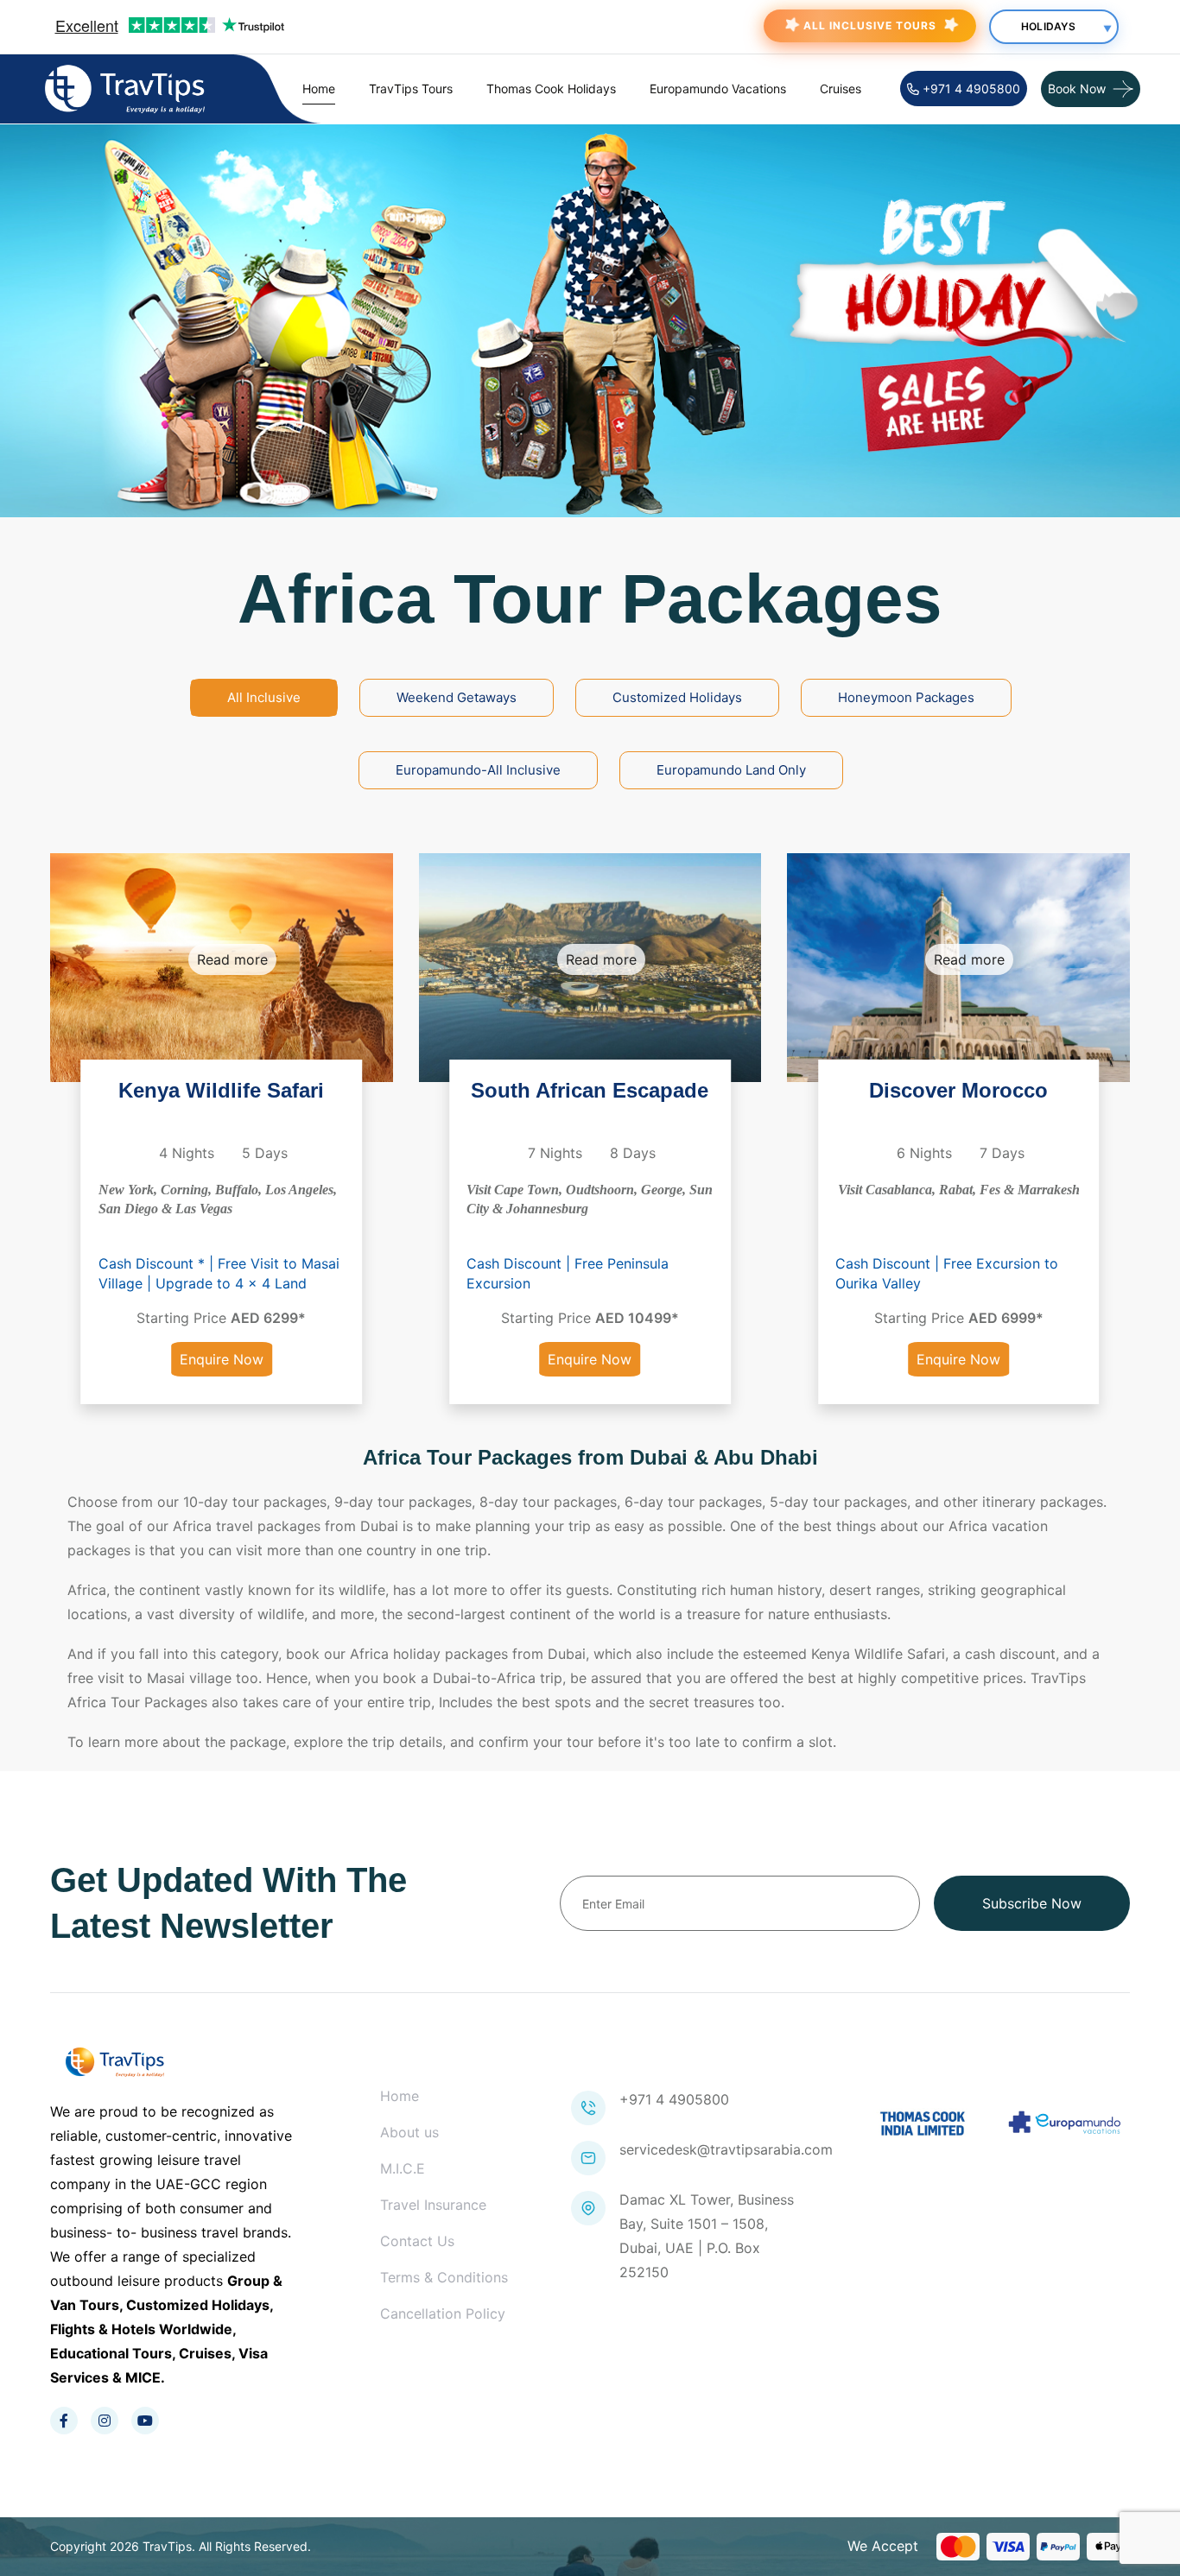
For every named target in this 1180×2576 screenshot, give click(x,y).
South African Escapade (590, 1090)
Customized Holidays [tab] (677, 697)
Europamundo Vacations (718, 89)
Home (319, 89)
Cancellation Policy (443, 2313)
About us (409, 2132)
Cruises (841, 89)
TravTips (167, 2546)
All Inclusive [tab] (264, 697)
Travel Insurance (433, 2205)
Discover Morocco (958, 1090)
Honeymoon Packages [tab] (906, 697)
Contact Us (417, 2241)
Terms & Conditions (444, 2277)
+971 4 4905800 (970, 89)
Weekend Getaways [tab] (457, 697)
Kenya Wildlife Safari (221, 1090)
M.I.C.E (403, 2168)
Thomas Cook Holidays (551, 89)
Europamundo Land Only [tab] (731, 770)
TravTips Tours (411, 89)
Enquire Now (222, 1359)
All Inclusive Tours (870, 25)
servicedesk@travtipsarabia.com (726, 2149)
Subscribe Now (1032, 1903)
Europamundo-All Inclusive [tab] (478, 770)
